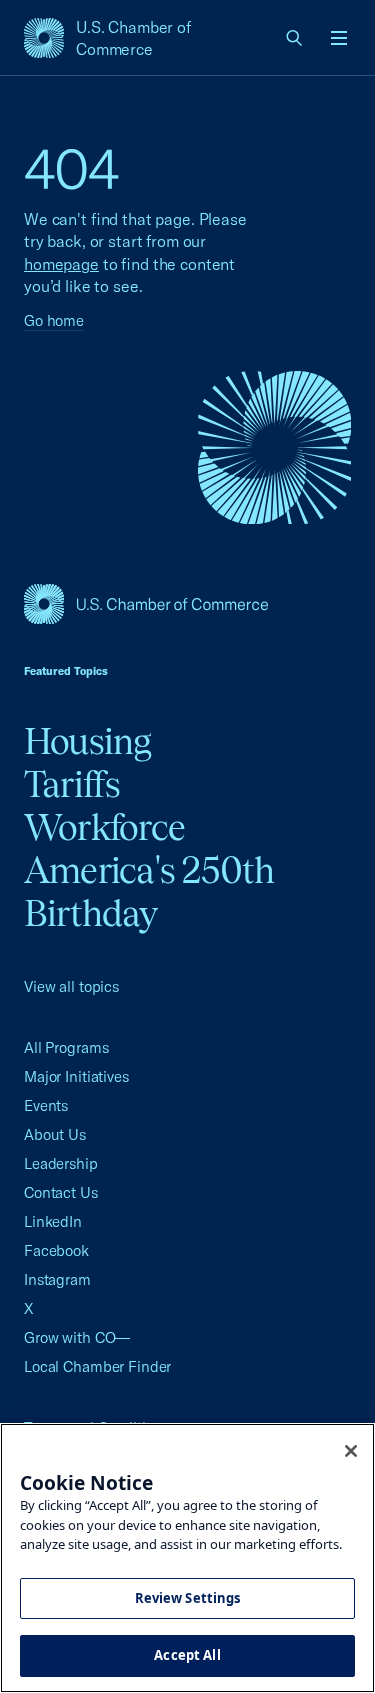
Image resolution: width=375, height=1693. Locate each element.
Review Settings (188, 1598)
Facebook (56, 1250)
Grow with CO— (77, 1337)
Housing (88, 741)
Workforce (104, 827)
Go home (54, 320)
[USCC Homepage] (187, 604)
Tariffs (72, 784)
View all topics (71, 986)
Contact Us (61, 1192)
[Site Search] (295, 38)
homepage (61, 264)
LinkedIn (53, 1221)
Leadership (61, 1163)
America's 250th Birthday (149, 891)
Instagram (57, 1279)
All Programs (66, 1047)
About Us (55, 1134)
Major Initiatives (76, 1076)
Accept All (187, 1655)
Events (46, 1105)
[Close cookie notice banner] (351, 1451)
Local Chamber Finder (97, 1366)
